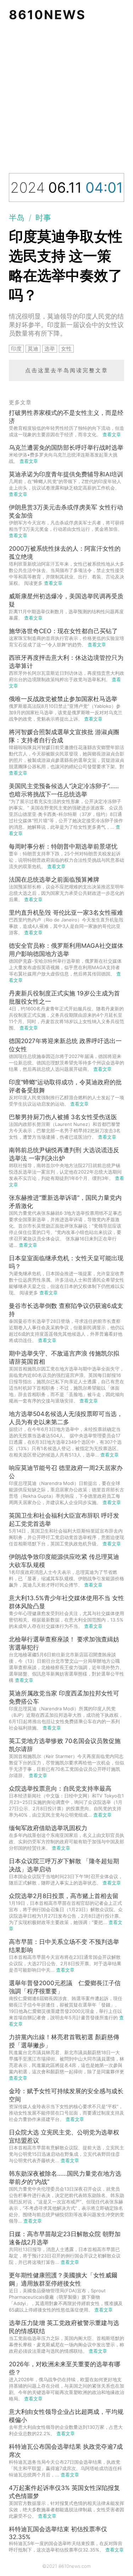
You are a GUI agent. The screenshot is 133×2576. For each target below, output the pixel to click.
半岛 (17, 218)
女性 (66, 349)
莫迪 (33, 349)
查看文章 (112, 434)
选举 (50, 349)
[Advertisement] (66, 99)
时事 (43, 218)
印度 (16, 349)
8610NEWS (47, 15)
